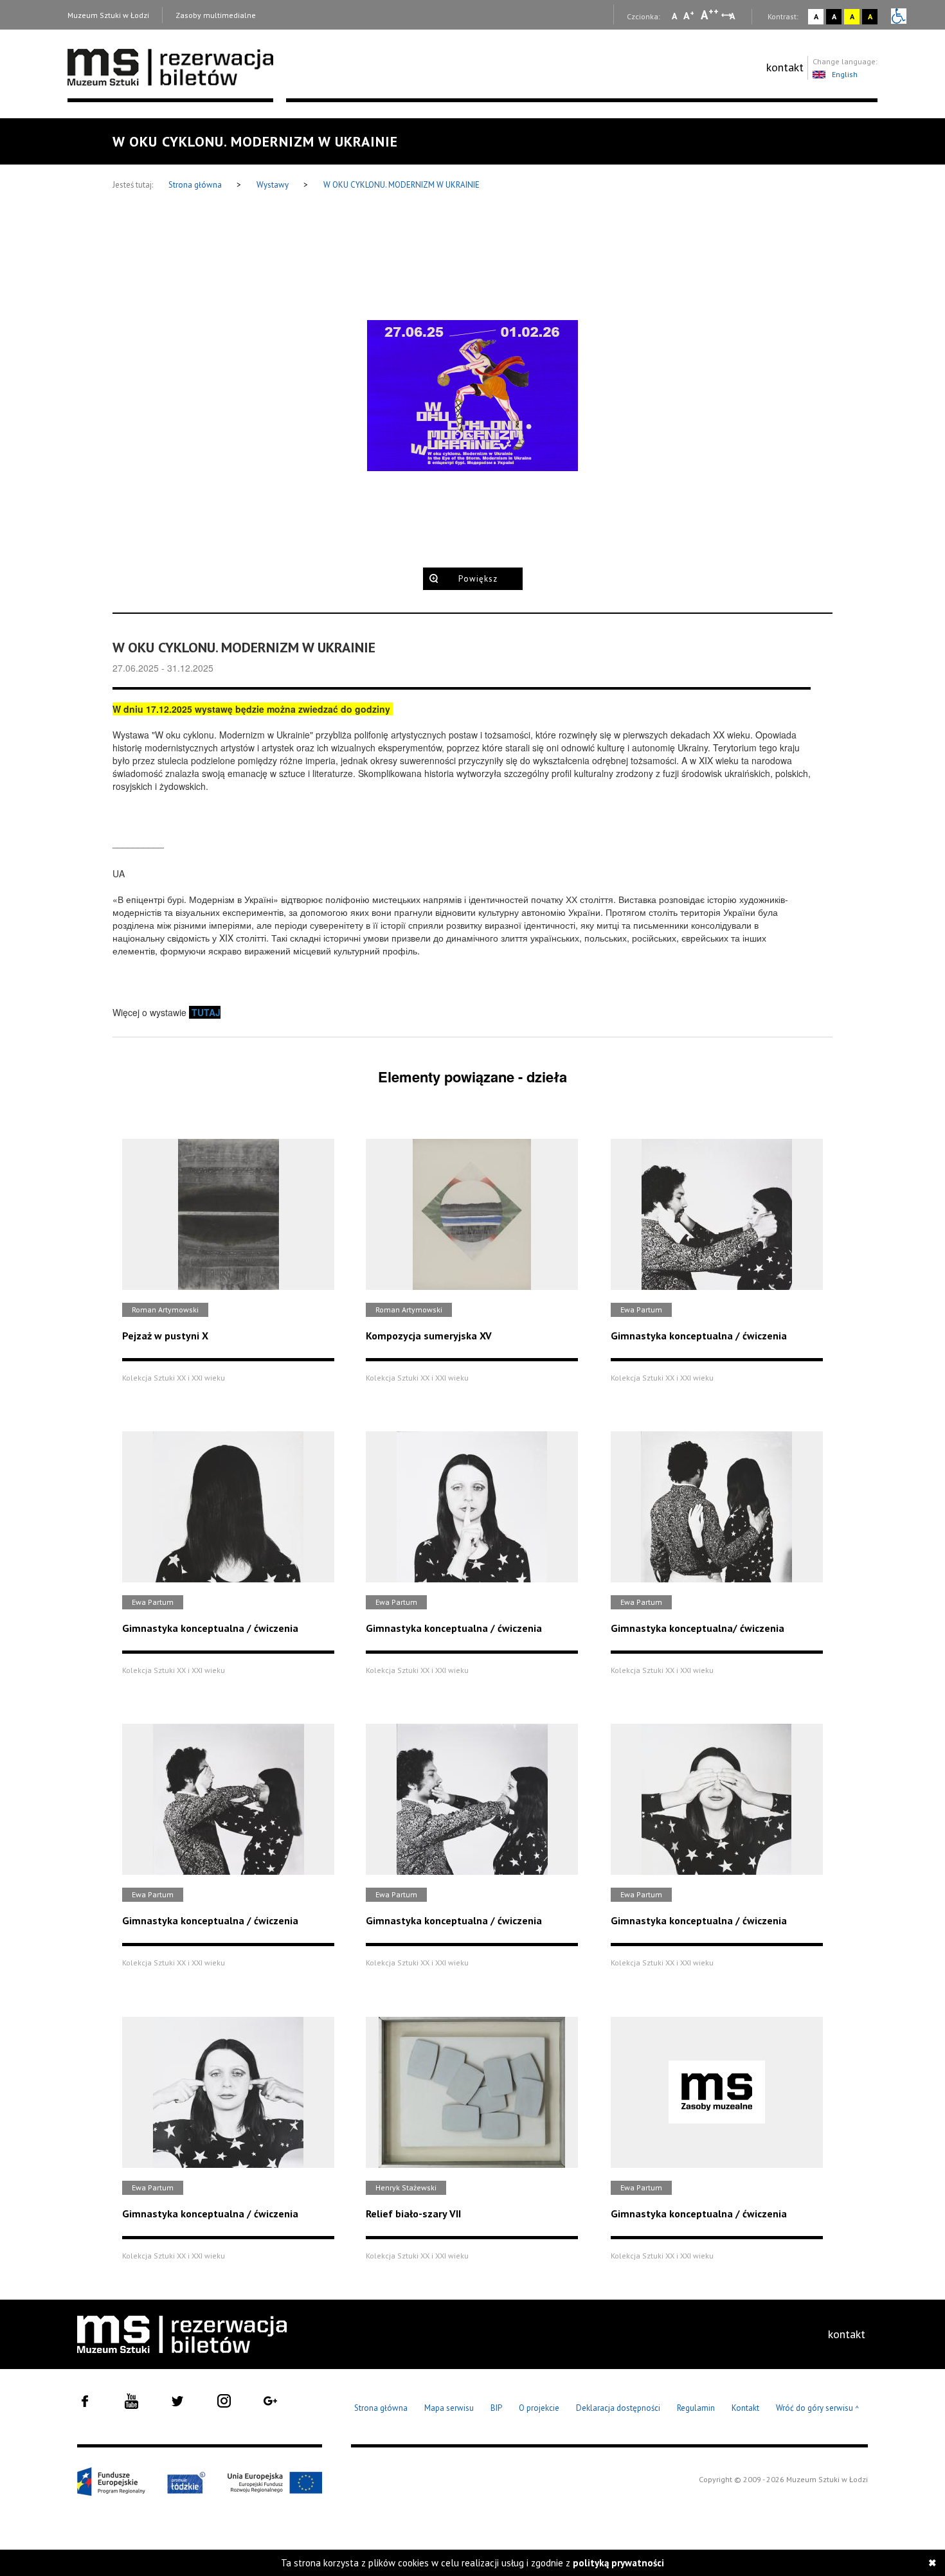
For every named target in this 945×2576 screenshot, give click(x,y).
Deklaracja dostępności (618, 2408)
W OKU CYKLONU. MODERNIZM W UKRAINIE (401, 185)
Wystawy (274, 185)
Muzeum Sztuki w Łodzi (108, 15)
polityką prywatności (618, 2563)
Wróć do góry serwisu (818, 2409)
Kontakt (745, 2408)
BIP (496, 2408)
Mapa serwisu (449, 2408)
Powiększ (478, 579)
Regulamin (696, 2408)
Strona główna (196, 185)
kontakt (785, 67)
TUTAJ (206, 1012)
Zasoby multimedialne (216, 15)
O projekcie (539, 2408)
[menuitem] (785, 67)
